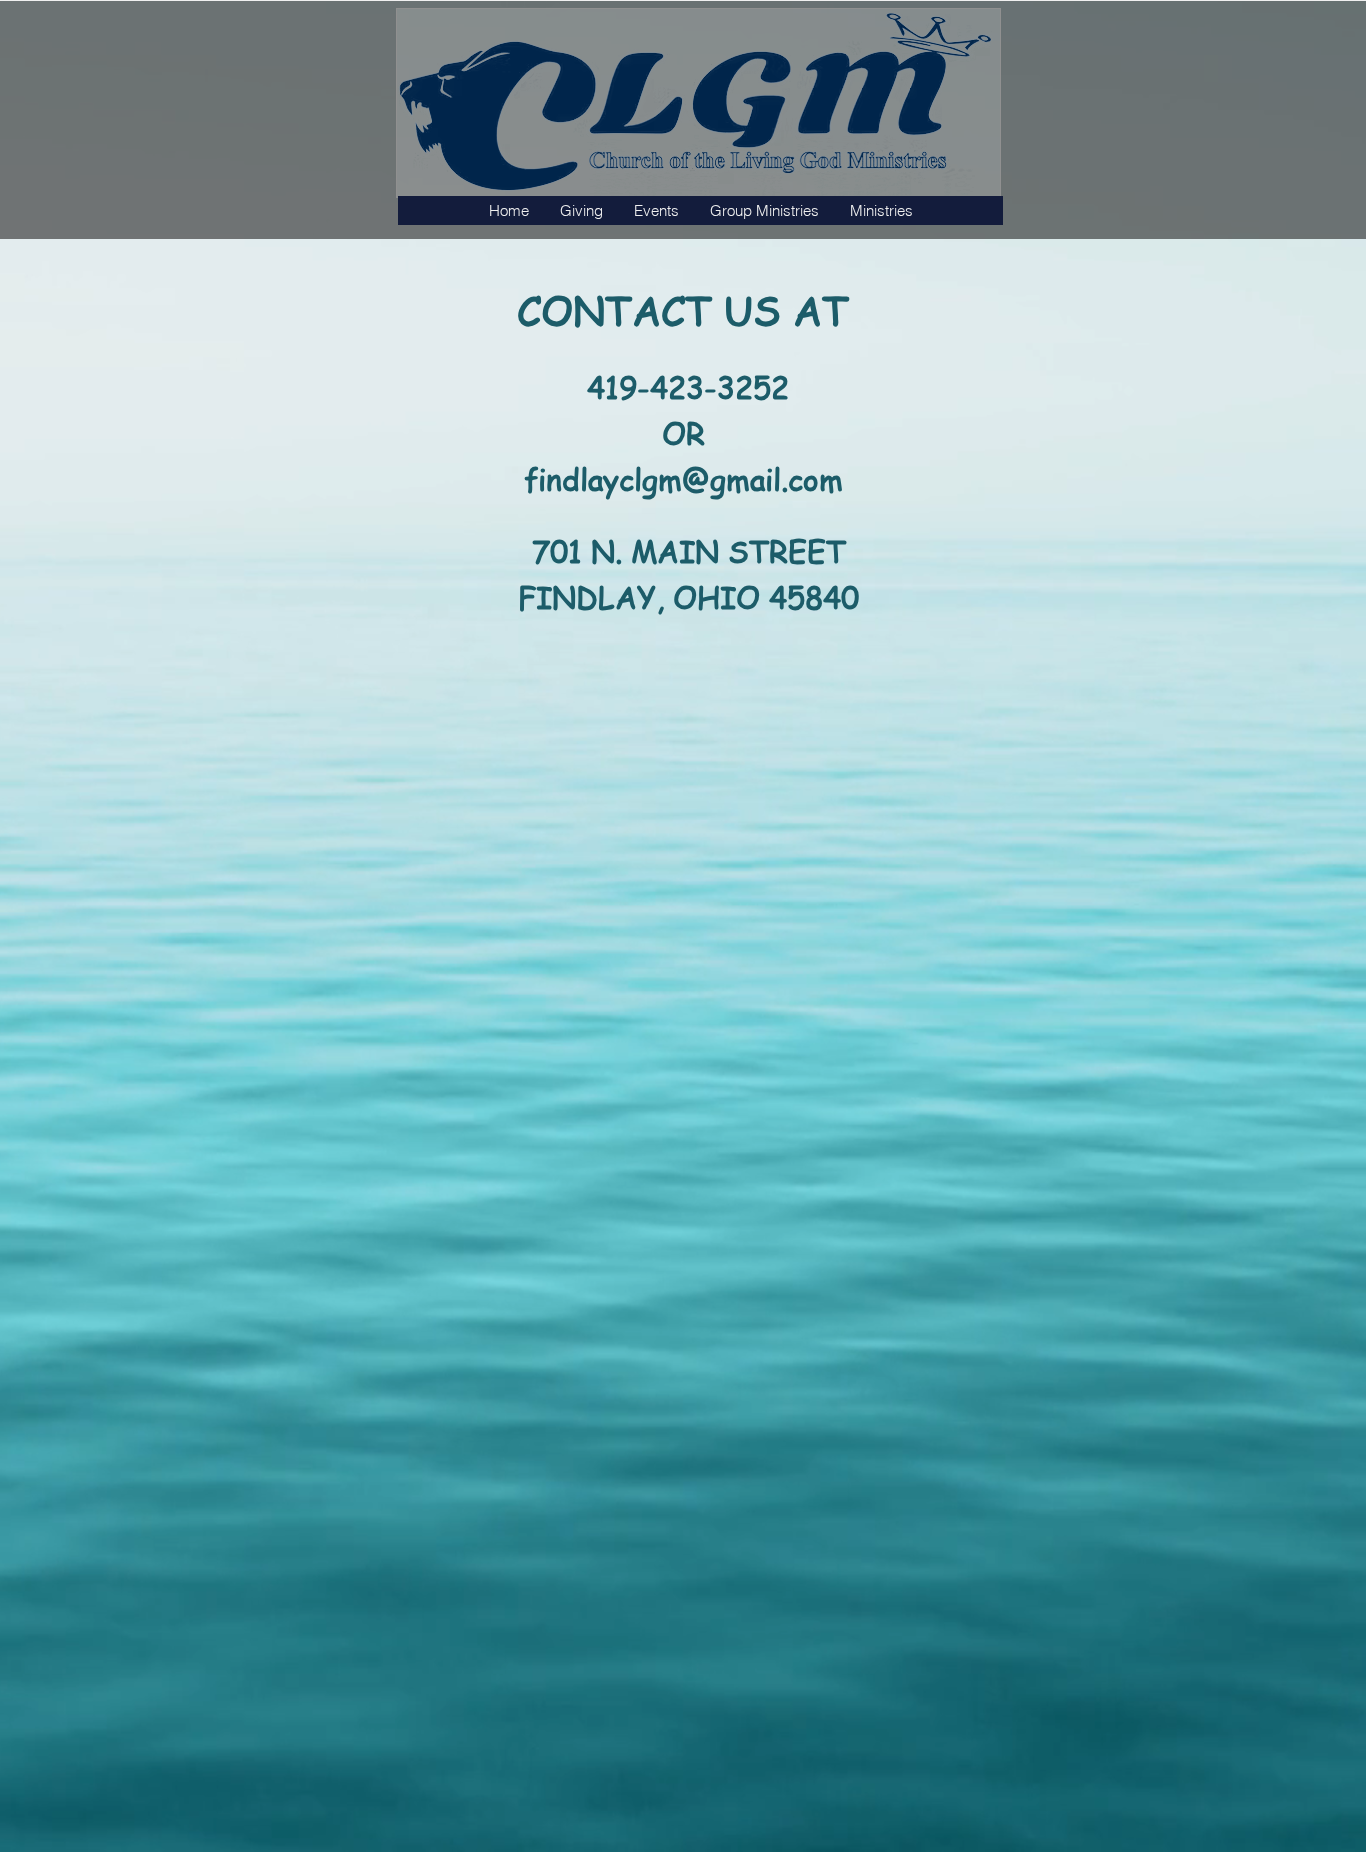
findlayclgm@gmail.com (683, 479)
